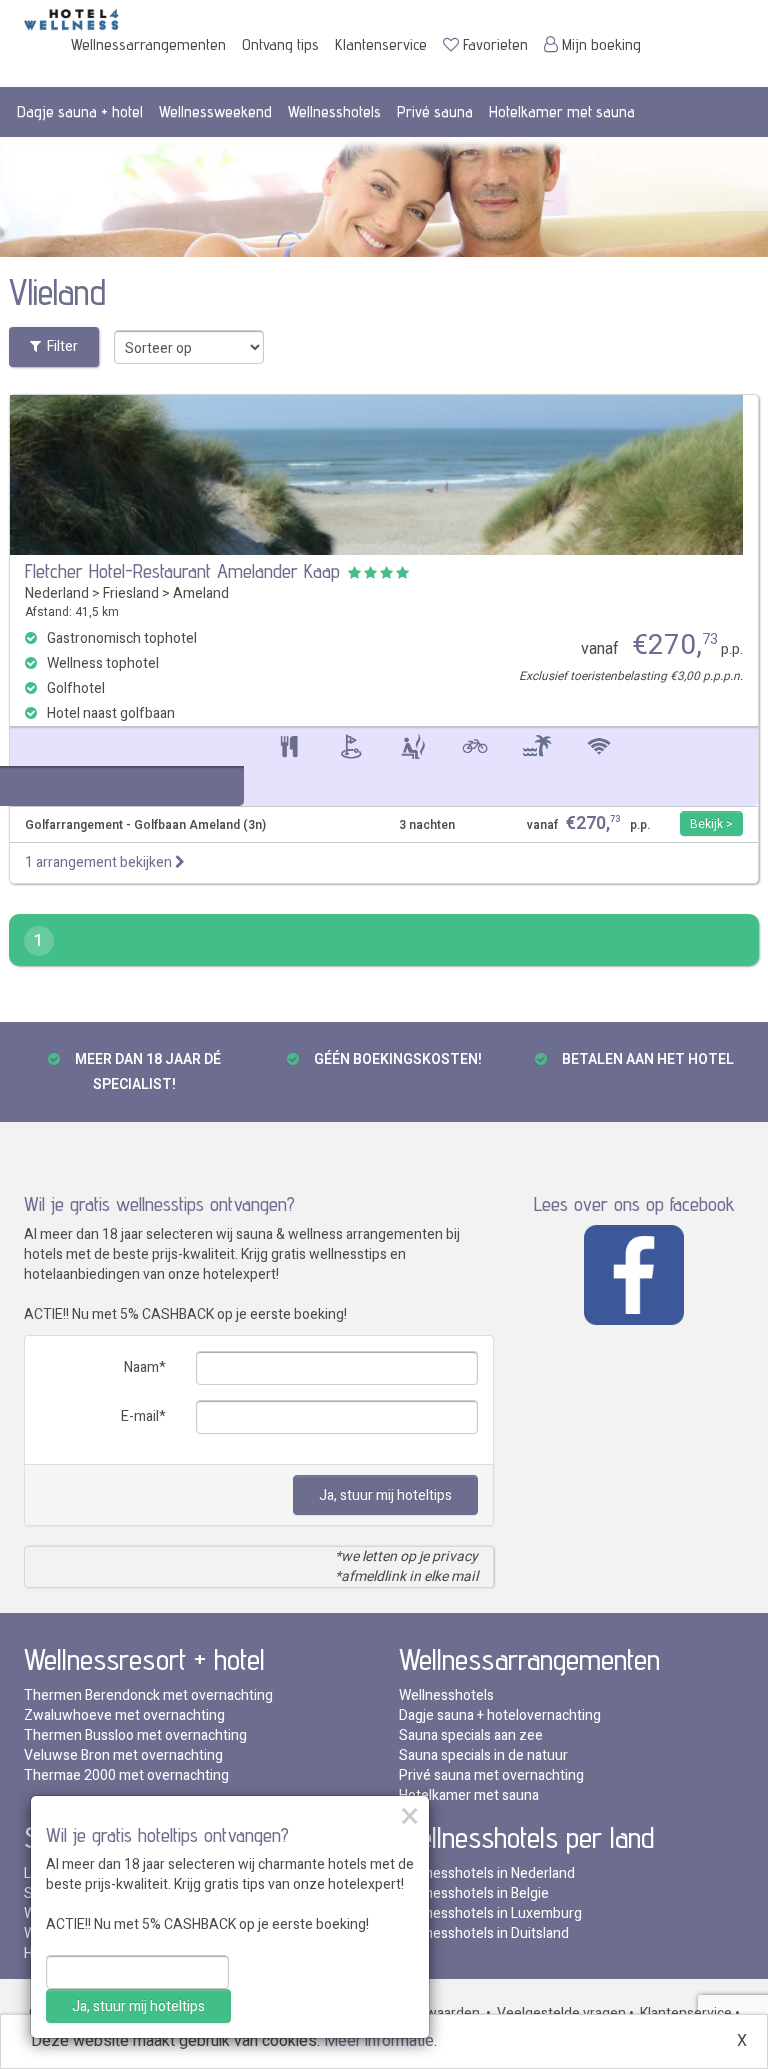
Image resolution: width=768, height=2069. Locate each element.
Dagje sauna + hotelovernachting (500, 1715)
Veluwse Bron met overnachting (123, 1755)
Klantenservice (381, 44)
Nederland (57, 593)
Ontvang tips (280, 44)
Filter (59, 346)
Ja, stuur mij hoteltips (385, 1495)
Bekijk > (711, 824)
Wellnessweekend (215, 111)
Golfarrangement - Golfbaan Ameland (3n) (145, 825)
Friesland (131, 593)
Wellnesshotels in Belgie (474, 1893)
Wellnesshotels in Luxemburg (490, 1913)
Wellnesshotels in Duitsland (484, 1933)
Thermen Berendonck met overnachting (148, 1695)
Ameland (201, 593)
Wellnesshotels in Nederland (487, 1873)
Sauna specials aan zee (471, 1735)
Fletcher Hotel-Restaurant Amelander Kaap (182, 571)
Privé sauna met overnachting (491, 1775)
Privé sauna (435, 111)
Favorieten (495, 44)
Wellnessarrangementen (148, 44)
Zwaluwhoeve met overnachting (124, 1715)
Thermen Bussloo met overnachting (135, 1735)
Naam (141, 1367)
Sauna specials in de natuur (483, 1755)
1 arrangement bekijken (100, 862)
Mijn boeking (601, 44)
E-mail (140, 1416)
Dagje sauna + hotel (80, 111)
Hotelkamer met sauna (562, 111)
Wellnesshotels (334, 111)
